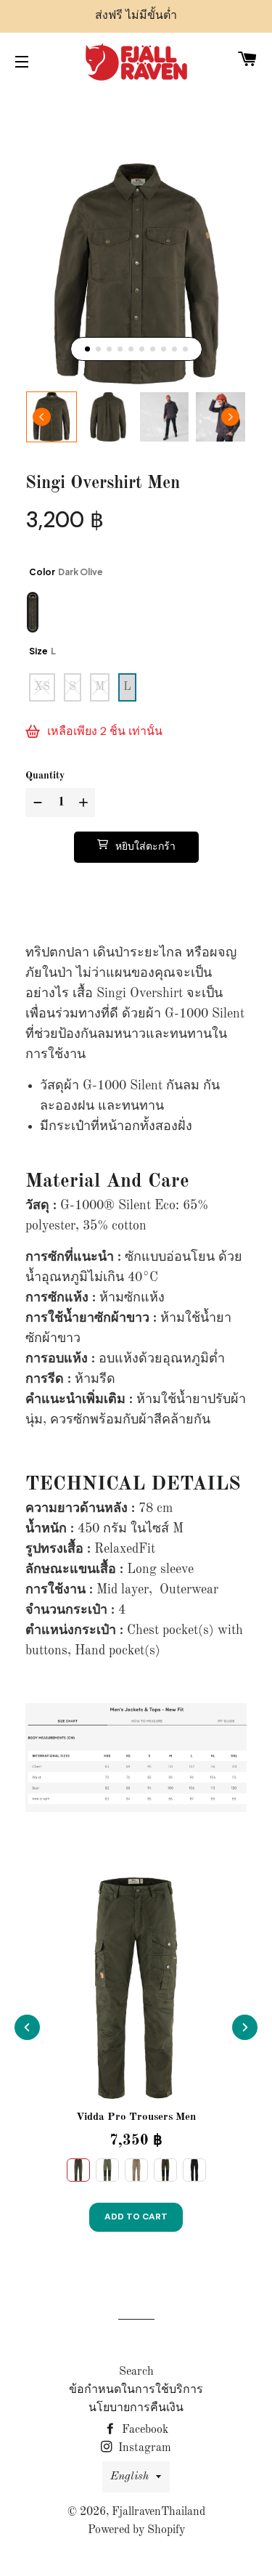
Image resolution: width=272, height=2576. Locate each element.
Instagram (143, 2448)
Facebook (144, 2430)
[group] (51, 417)
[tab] (87, 349)
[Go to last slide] (42, 417)
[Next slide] (230, 417)
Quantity (45, 776)
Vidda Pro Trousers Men (136, 2117)
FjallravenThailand (158, 2512)
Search (136, 2372)
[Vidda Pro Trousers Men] (136, 1988)
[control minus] (36, 803)
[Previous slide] (27, 2027)
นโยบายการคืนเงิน (136, 2408)
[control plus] (85, 803)
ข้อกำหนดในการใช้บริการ (136, 2390)
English (129, 2477)
